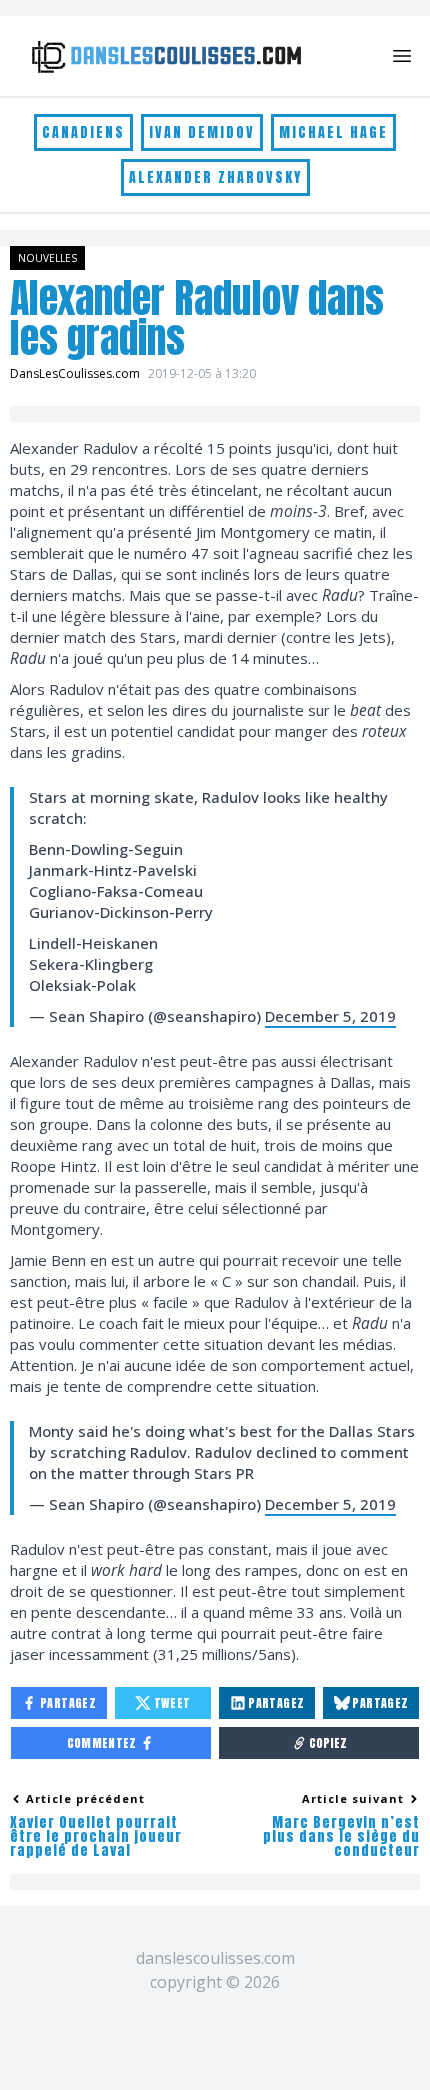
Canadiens (83, 132)
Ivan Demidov (202, 132)
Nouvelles (47, 258)
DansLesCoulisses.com (75, 373)
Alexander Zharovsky (215, 177)
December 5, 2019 (330, 1016)
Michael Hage (333, 132)
